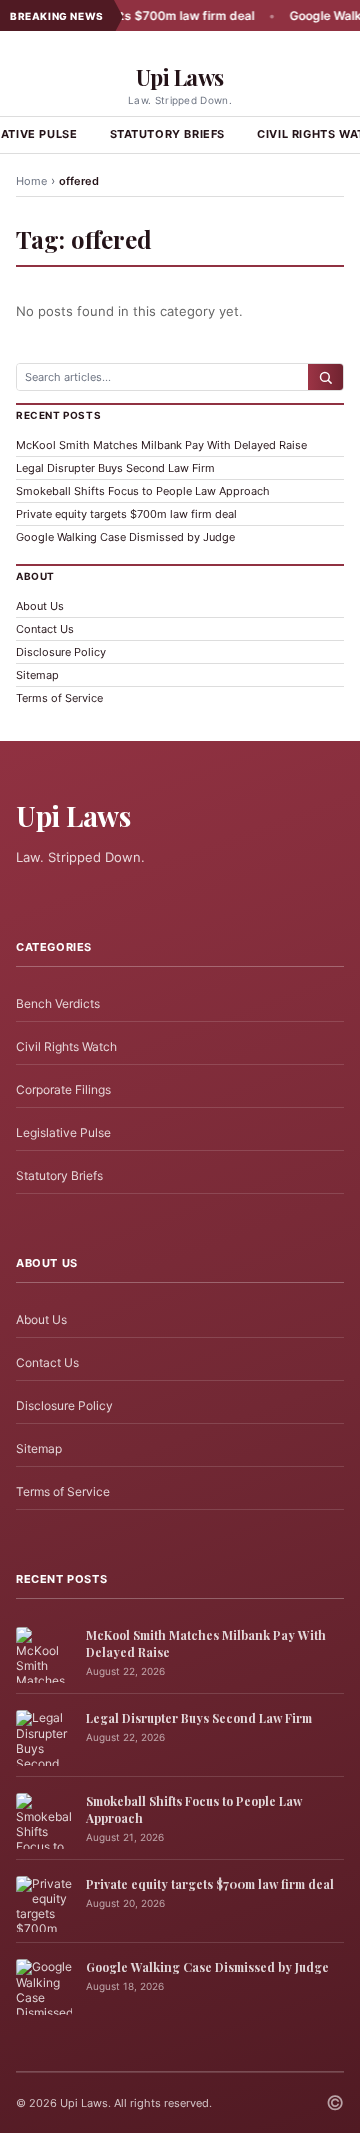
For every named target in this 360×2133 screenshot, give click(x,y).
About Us (40, 606)
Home (31, 181)
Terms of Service (59, 698)
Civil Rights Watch (66, 1046)
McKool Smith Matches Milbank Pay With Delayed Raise (161, 445)
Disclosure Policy (61, 652)
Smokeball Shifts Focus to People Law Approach (143, 491)
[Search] (325, 377)
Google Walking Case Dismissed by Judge (125, 537)
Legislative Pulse (63, 1132)
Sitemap (37, 675)
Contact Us (45, 629)
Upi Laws (180, 77)
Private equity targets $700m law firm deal (126, 514)
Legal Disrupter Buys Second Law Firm (115, 468)
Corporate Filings (63, 1089)
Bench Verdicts (58, 1003)
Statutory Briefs (168, 134)
